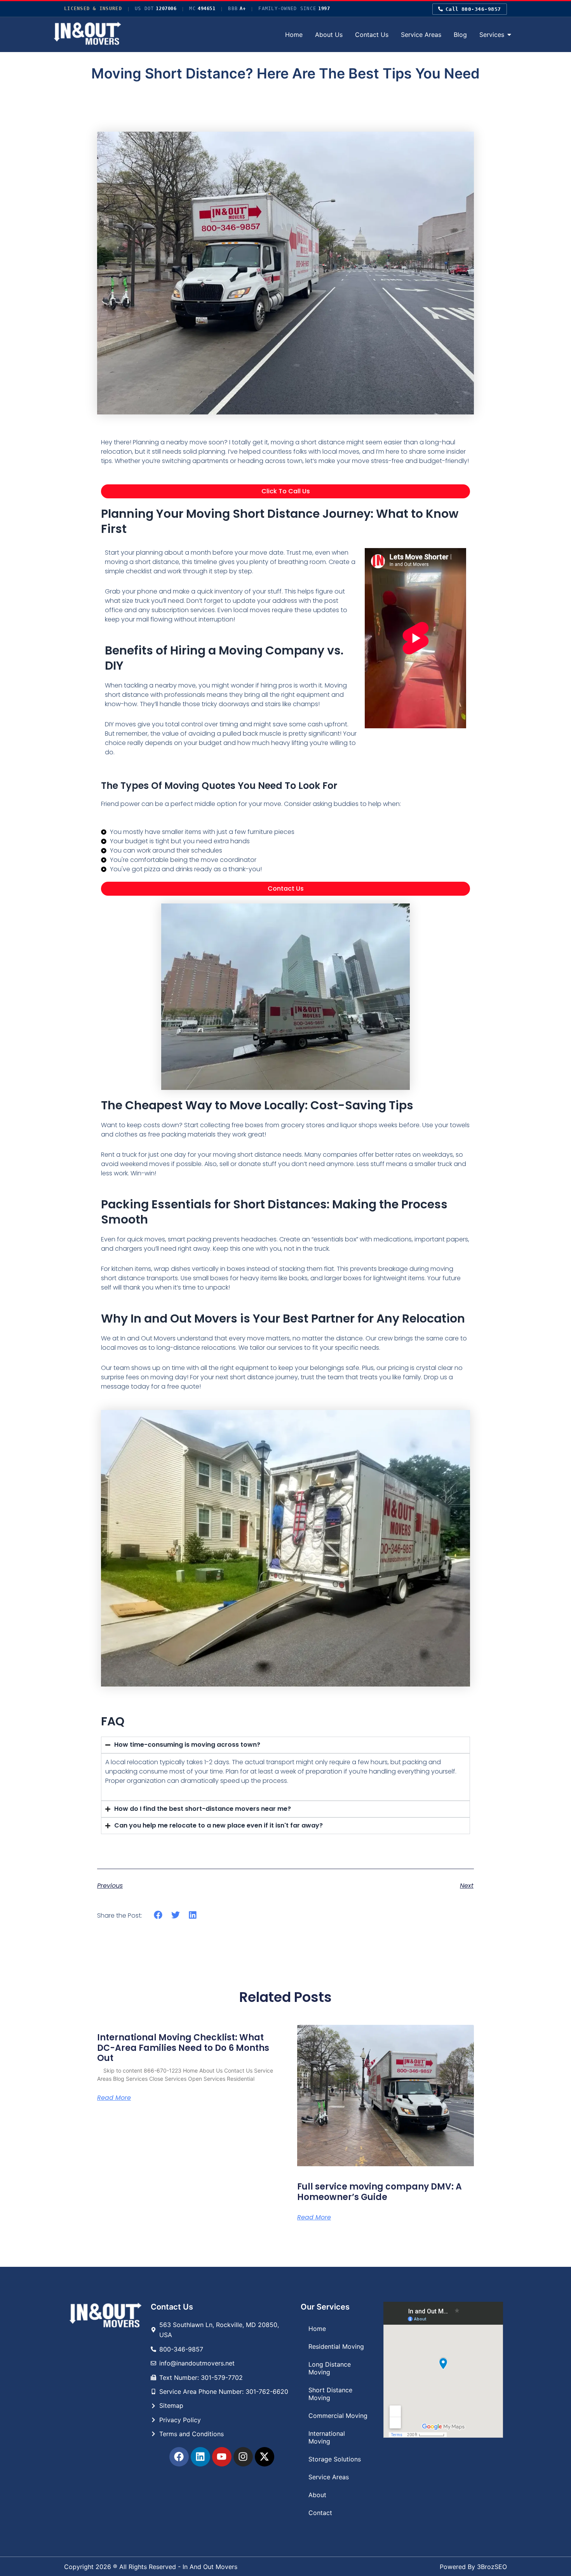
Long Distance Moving (330, 2368)
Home (317, 2329)
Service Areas (329, 2477)
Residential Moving (336, 2346)
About (317, 2495)
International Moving (327, 2437)
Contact (320, 2513)
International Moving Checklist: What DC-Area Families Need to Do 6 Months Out (183, 2048)
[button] (158, 1915)
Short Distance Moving (330, 2394)
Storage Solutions (335, 2459)
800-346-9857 (473, 9)
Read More (114, 2098)
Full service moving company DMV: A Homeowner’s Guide (380, 2192)
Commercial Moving (338, 2416)
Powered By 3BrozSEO (473, 2567)
